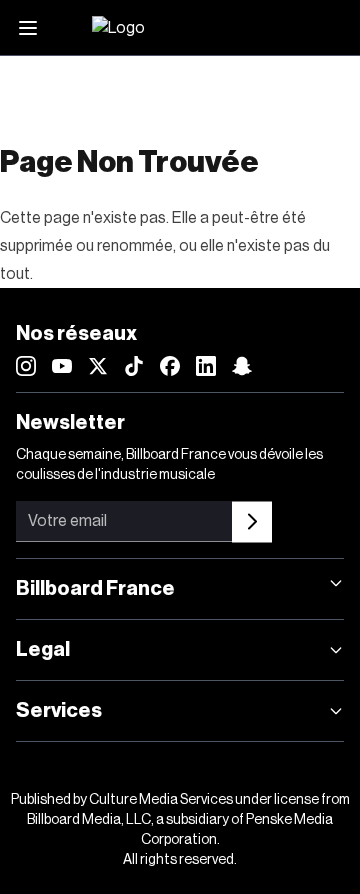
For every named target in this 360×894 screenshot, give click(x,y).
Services (59, 711)
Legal (43, 650)
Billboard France (95, 589)
